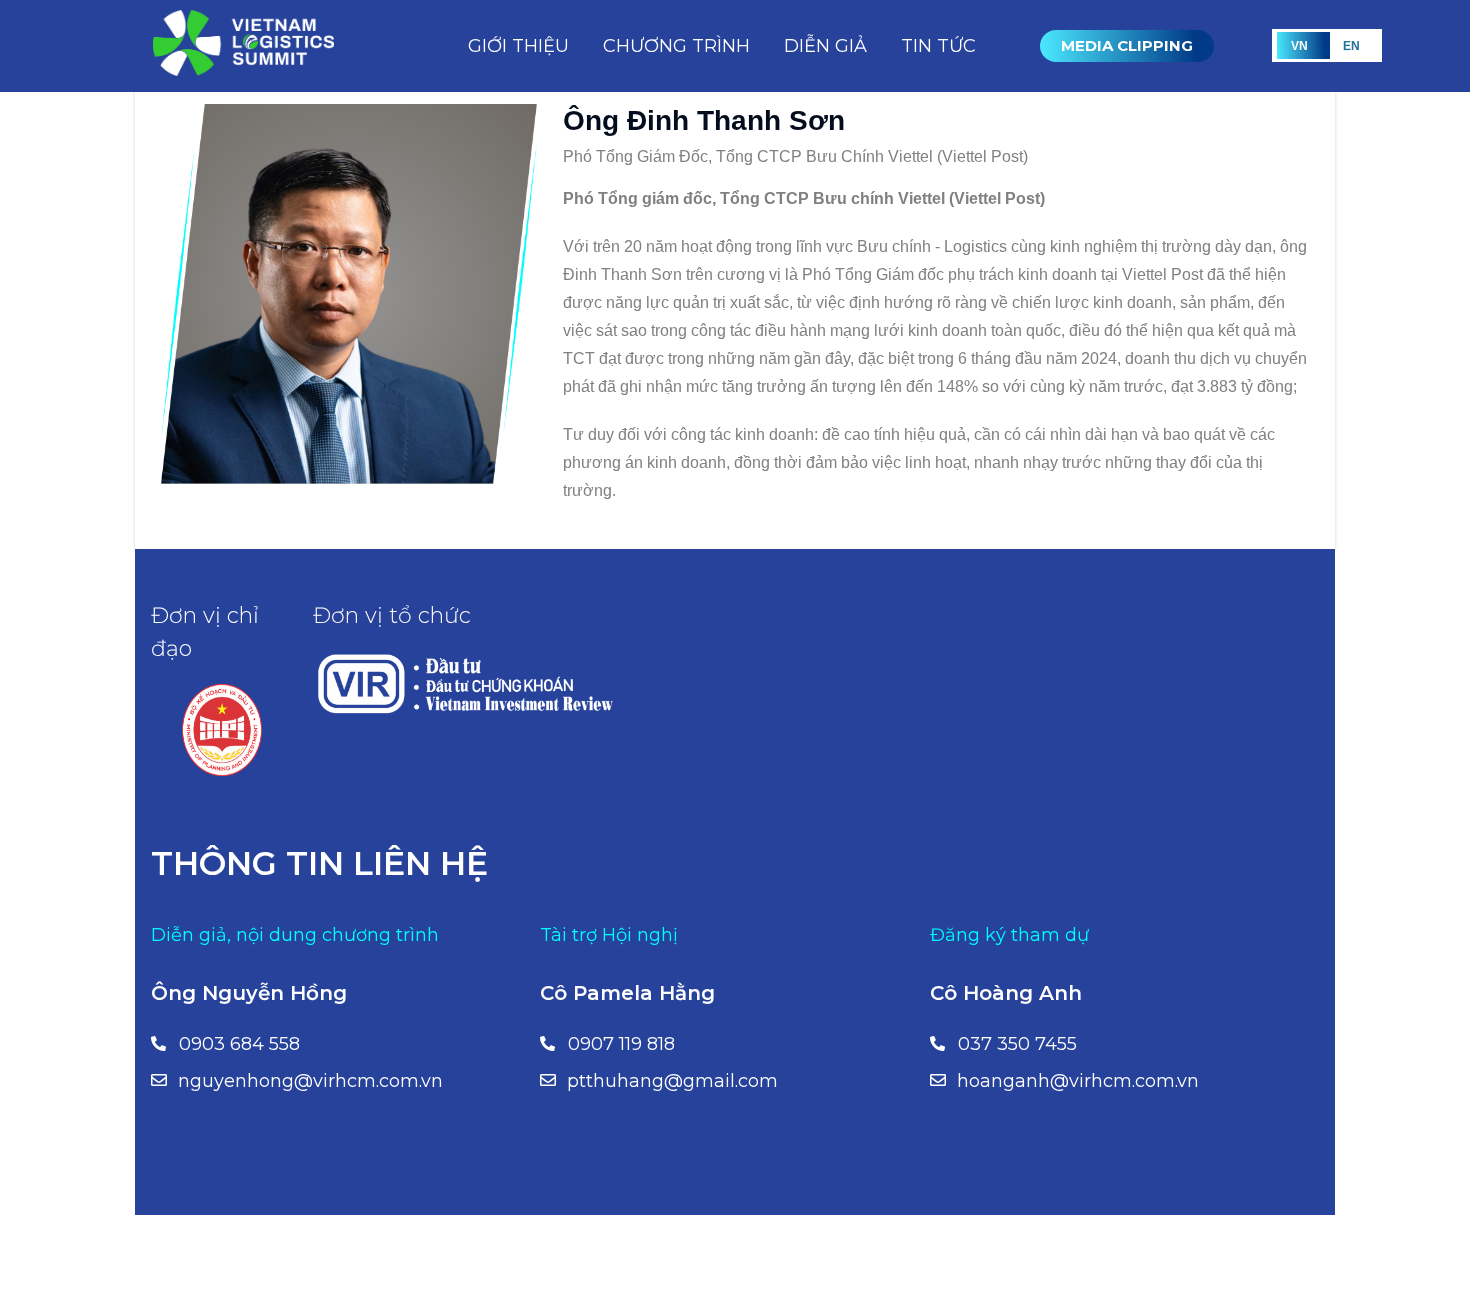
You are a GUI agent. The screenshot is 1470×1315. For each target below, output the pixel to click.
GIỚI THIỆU (518, 46)
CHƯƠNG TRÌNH (676, 46)
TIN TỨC (938, 46)
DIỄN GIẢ (825, 46)
